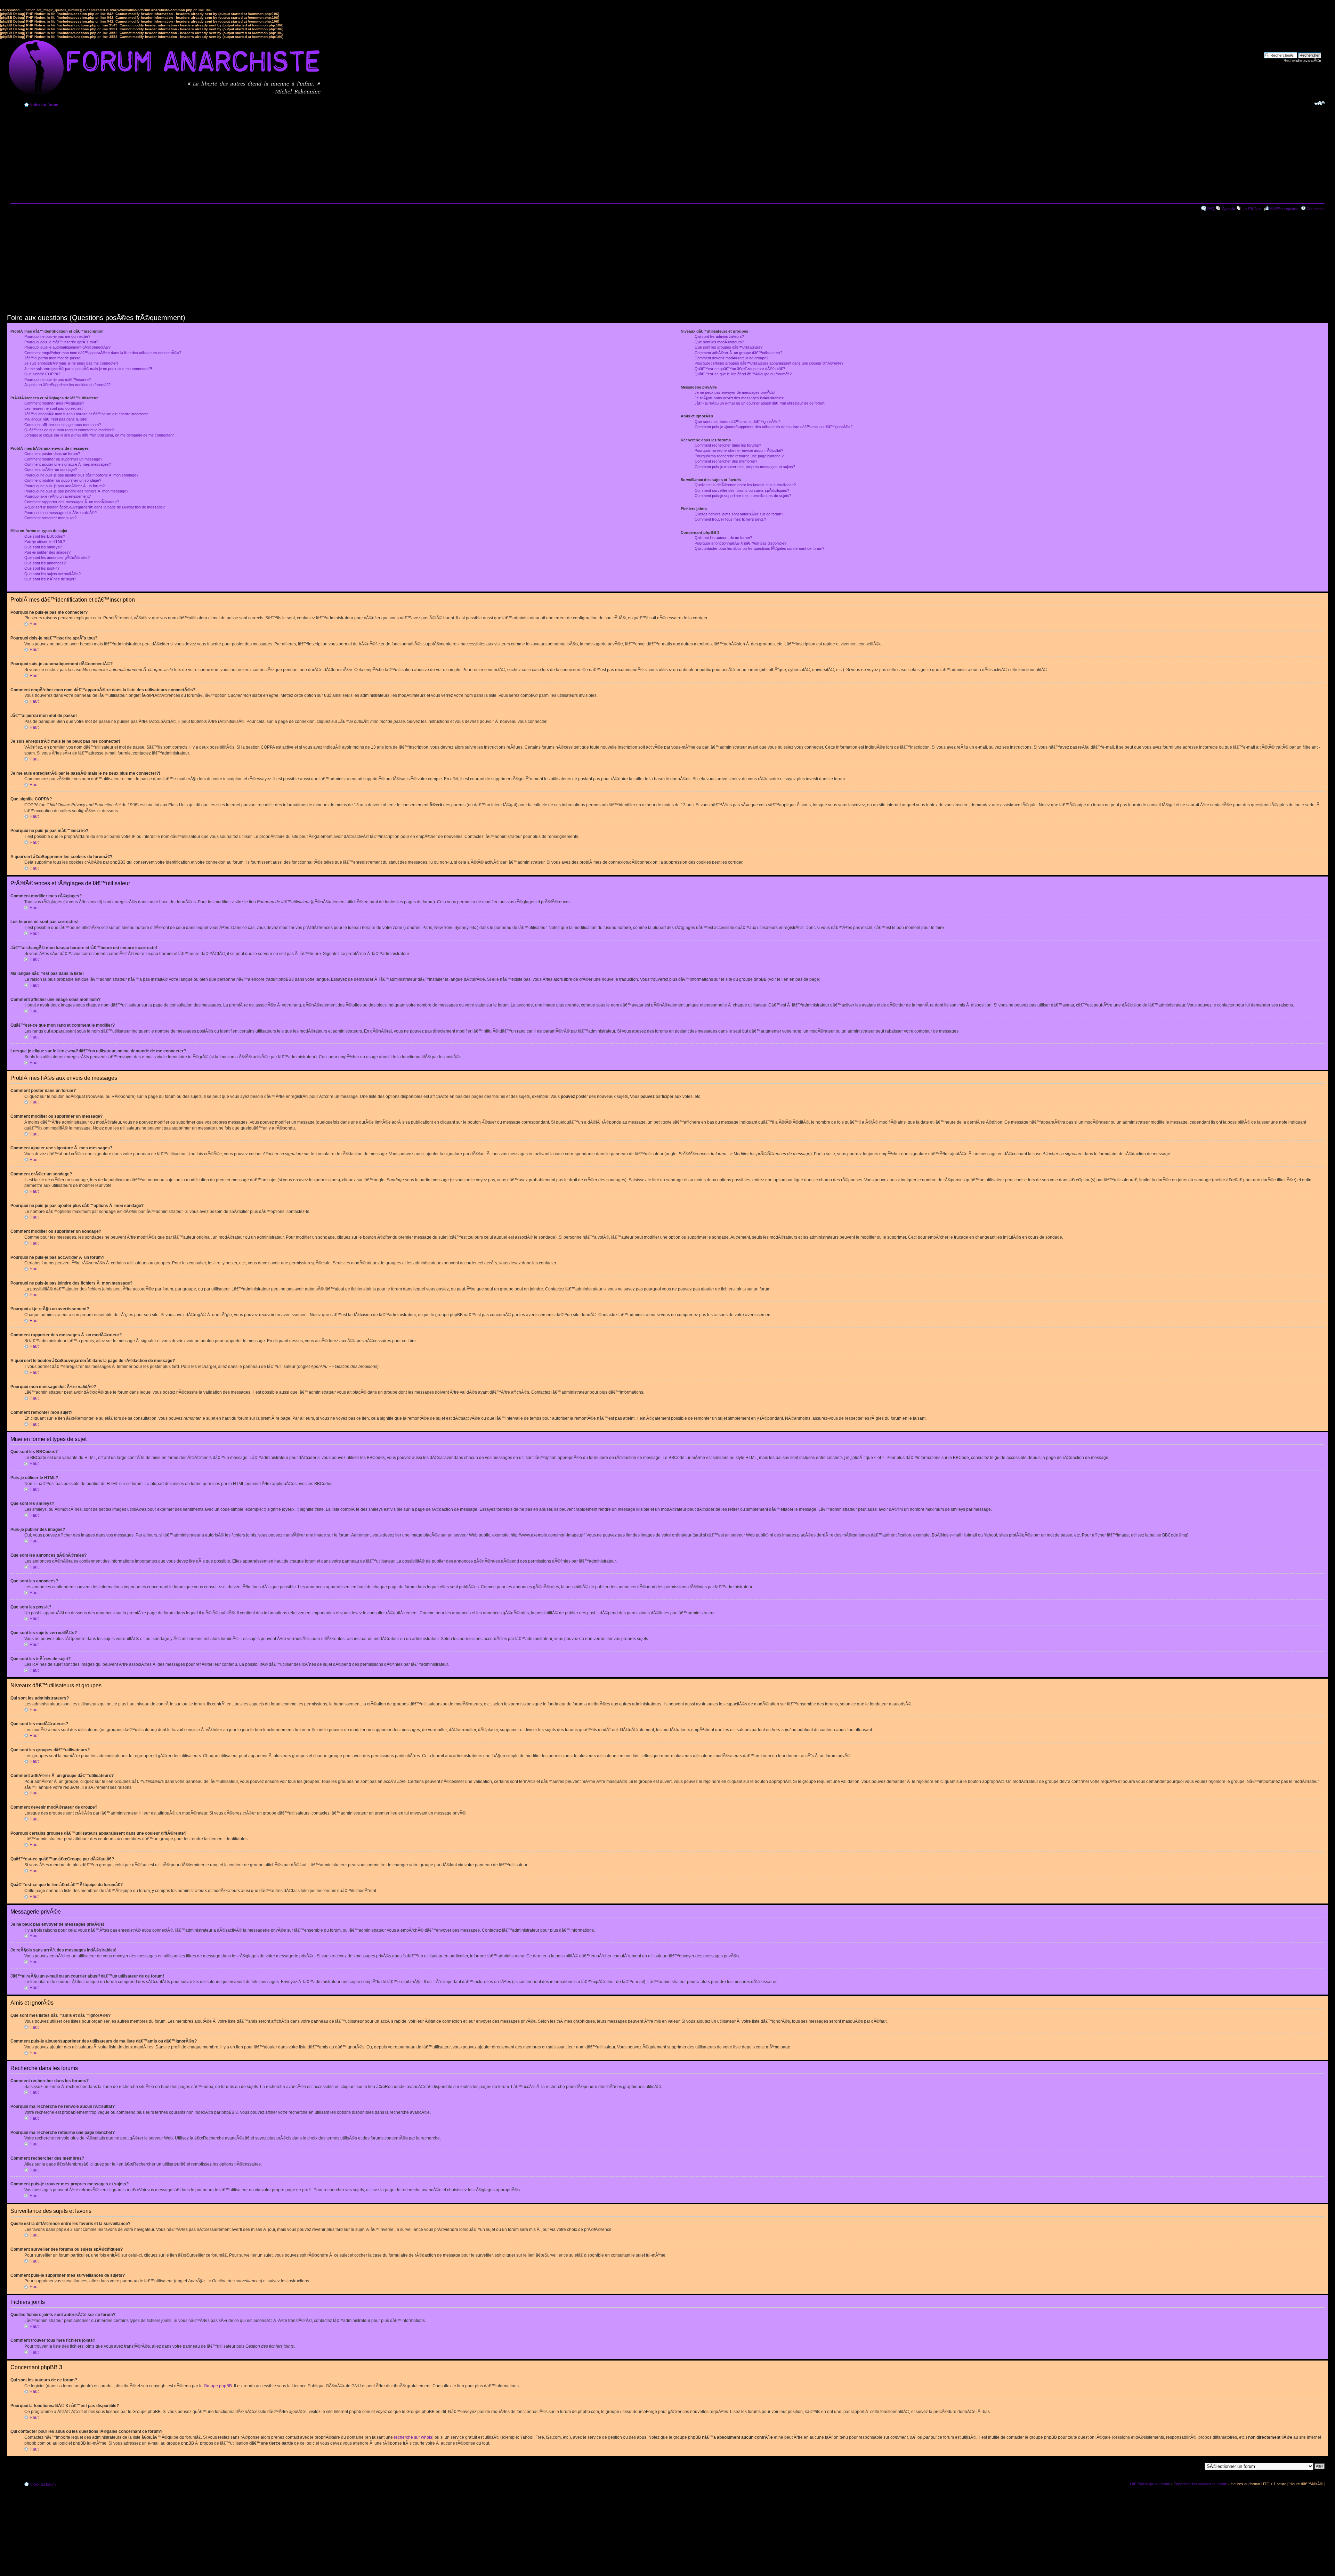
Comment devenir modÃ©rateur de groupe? (731, 358)
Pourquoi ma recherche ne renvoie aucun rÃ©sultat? (739, 450)
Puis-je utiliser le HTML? (45, 541)
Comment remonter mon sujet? (50, 518)
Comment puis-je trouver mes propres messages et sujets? (745, 467)
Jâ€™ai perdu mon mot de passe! (53, 358)
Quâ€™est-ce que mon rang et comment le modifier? (69, 430)
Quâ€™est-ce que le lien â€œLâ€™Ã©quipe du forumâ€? (743, 374)
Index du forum (44, 105)
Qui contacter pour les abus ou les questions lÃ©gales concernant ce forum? (759, 548)
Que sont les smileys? (43, 547)
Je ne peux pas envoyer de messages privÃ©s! (735, 392)
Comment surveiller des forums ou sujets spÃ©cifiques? (742, 490)
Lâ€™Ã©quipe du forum (1150, 2484)
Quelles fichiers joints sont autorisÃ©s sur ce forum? (739, 514)
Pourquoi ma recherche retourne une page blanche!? (739, 456)
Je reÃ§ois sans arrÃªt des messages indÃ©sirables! (739, 398)
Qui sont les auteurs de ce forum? (723, 538)
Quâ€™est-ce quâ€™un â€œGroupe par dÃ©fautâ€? (740, 369)
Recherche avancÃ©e (1302, 60)
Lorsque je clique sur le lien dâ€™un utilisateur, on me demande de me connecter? (99, 435)
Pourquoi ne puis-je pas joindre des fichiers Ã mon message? (76, 491)
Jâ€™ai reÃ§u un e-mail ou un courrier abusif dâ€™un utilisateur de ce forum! (760, 403)
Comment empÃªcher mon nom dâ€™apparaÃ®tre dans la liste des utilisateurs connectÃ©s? (103, 353)
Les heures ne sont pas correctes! (54, 408)
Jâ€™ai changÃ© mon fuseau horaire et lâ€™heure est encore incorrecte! (87, 414)
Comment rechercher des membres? (726, 461)
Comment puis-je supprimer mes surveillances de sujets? (743, 496)
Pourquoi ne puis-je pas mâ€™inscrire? (58, 380)
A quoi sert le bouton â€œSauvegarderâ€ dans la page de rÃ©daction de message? (95, 507)
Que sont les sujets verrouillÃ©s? (52, 574)
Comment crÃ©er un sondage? (51, 470)
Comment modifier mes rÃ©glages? (54, 403)
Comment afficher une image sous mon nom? (63, 425)
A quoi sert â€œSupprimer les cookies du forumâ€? (67, 385)
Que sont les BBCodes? (45, 536)
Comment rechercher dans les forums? (728, 445)
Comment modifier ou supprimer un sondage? (63, 480)
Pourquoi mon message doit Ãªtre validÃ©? (60, 513)
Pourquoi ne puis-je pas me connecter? (57, 336)
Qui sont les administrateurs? (719, 336)
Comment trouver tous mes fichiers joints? (730, 519)
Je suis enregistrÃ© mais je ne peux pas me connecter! (71, 363)
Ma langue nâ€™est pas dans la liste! (56, 419)
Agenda (1228, 209)
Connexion (1316, 209)
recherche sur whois (413, 2437)
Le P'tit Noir (1252, 209)
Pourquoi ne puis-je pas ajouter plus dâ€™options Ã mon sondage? (81, 475)
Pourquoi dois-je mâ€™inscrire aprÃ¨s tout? (61, 342)
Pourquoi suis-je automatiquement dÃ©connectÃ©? (67, 347)
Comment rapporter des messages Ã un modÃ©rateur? (72, 502)
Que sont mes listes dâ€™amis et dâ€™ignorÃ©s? (738, 422)
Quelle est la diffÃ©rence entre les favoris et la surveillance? (745, 485)
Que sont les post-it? (42, 568)
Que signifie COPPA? (42, 374)
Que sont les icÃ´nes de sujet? (50, 579)
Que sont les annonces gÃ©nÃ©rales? (57, 557)
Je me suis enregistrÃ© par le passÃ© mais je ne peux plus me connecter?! (88, 369)
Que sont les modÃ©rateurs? (719, 342)
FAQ (1211, 209)
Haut (34, 624)
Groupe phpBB (218, 2386)
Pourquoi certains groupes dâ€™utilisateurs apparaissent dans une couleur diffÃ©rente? (769, 363)
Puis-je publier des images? (47, 552)
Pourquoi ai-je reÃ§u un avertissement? (58, 496)
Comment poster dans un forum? (52, 454)
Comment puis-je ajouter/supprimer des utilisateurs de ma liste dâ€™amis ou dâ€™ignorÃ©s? (774, 427)
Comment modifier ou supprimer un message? (63, 459)
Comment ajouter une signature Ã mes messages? (68, 464)
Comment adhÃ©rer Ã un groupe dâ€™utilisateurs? (738, 353)
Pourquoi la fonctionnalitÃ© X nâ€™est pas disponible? (741, 543)
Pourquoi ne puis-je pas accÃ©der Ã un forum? (64, 486)
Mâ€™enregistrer (1284, 209)
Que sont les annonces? (45, 563)
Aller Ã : (1195, 2466)
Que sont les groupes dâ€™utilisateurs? (729, 347)
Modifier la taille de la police (1320, 103)
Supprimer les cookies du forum (1200, 2484)
